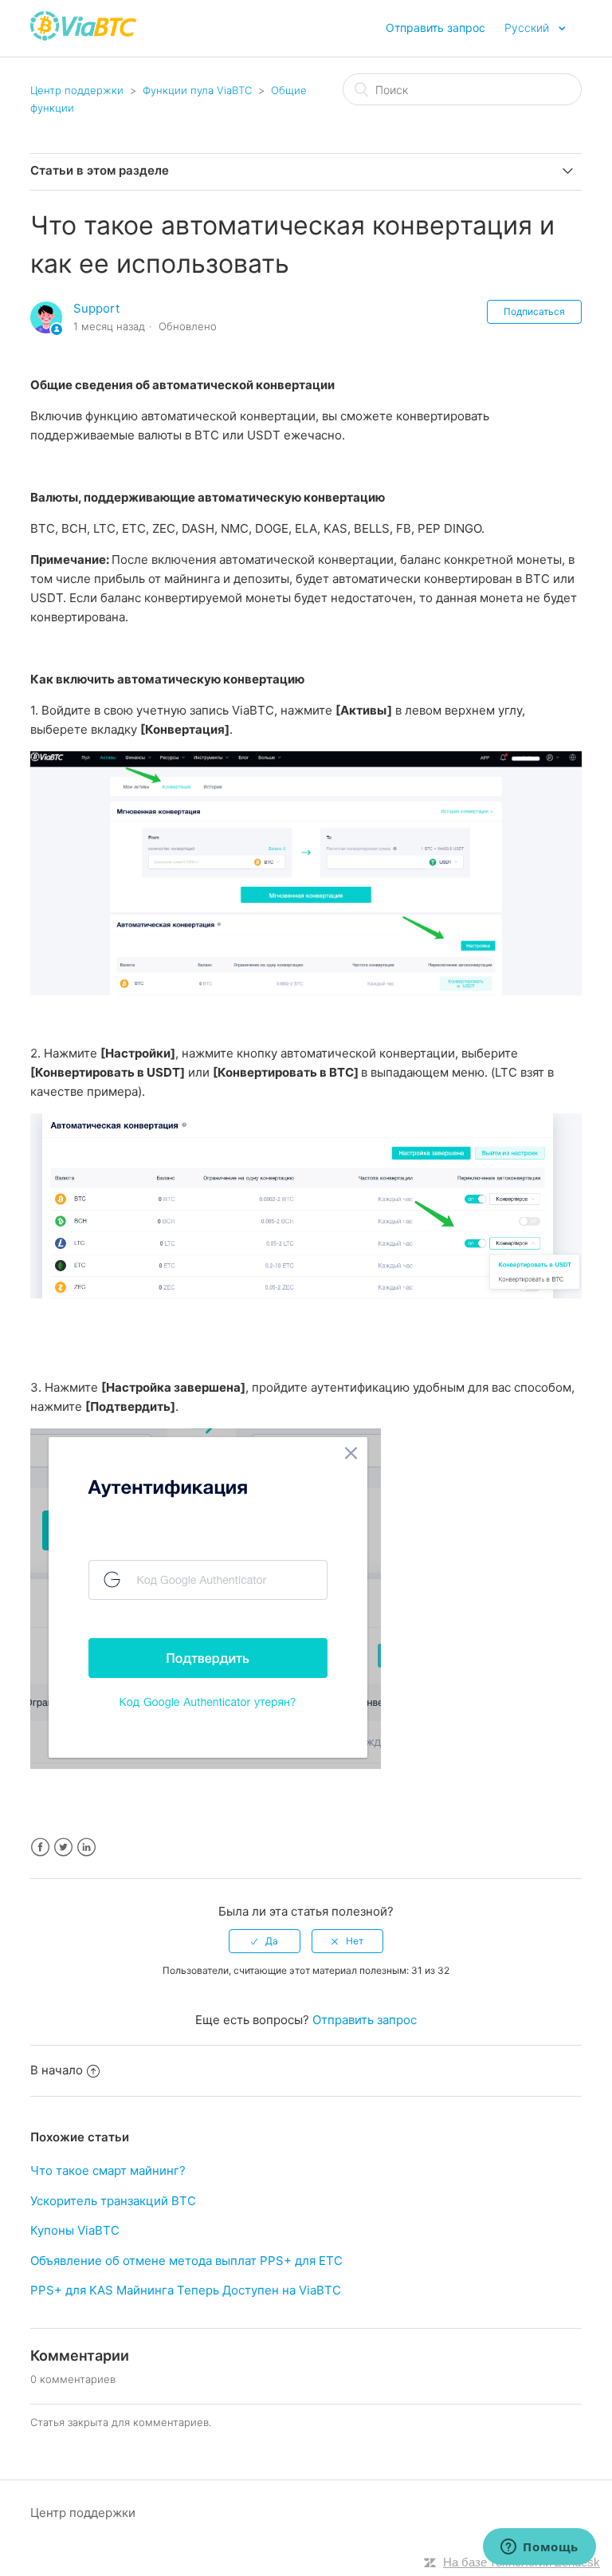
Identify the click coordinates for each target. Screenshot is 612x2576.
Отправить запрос (435, 28)
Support (96, 308)
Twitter (63, 1847)
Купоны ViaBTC (75, 2230)
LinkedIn (86, 1847)
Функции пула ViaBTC (197, 90)
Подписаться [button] (534, 311)
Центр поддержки (77, 90)
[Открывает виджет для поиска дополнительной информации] (539, 2548)
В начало (57, 2070)
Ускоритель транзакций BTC (113, 2201)
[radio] (265, 1941)
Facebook (40, 1847)
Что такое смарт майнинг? (108, 2170)
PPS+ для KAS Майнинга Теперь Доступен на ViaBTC (186, 2290)
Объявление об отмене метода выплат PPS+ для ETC (186, 2261)
